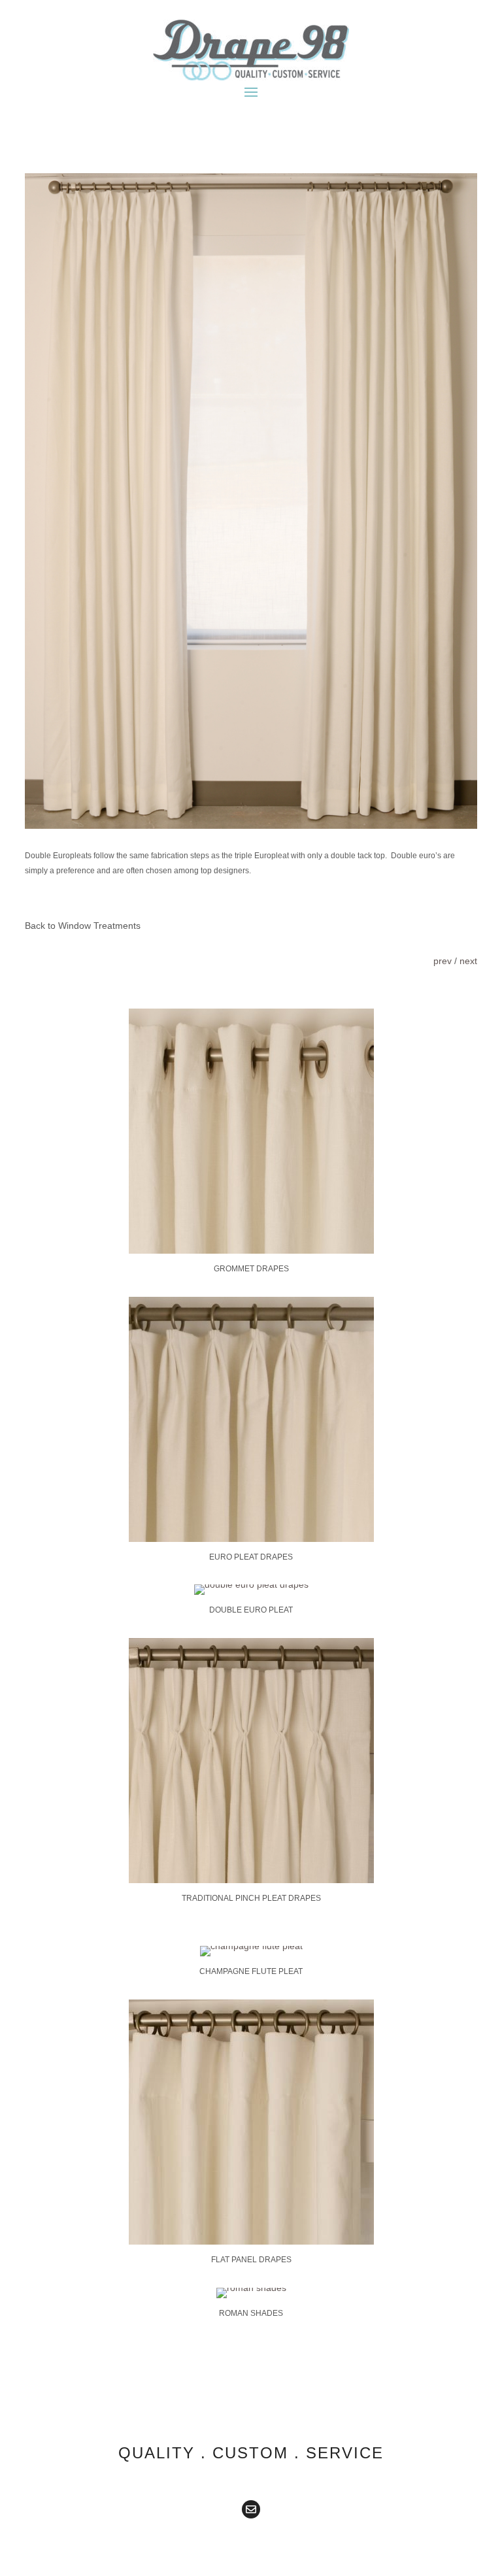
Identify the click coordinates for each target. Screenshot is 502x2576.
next (468, 961)
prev (443, 961)
